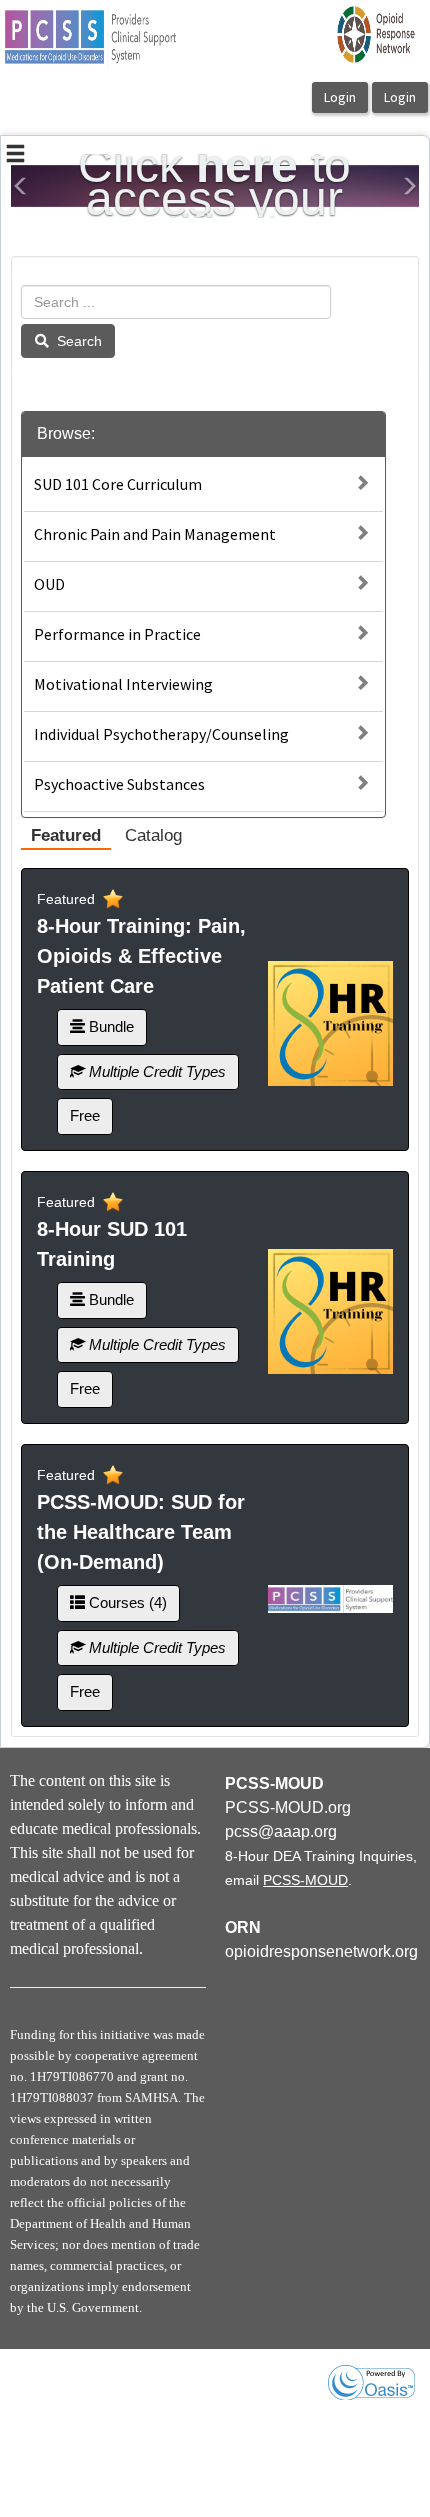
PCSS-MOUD (305, 1880)
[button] (21, 186)
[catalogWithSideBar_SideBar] (15, 156)
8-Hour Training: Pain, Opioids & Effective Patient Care (141, 956)
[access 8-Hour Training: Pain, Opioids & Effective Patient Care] (330, 1023)
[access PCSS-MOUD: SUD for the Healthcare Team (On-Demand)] (330, 1599)
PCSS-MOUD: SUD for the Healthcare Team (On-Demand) (141, 1532)
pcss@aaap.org (281, 1831)
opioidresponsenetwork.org (321, 1951)
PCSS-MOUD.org (288, 1807)
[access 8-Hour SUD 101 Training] (330, 1311)
